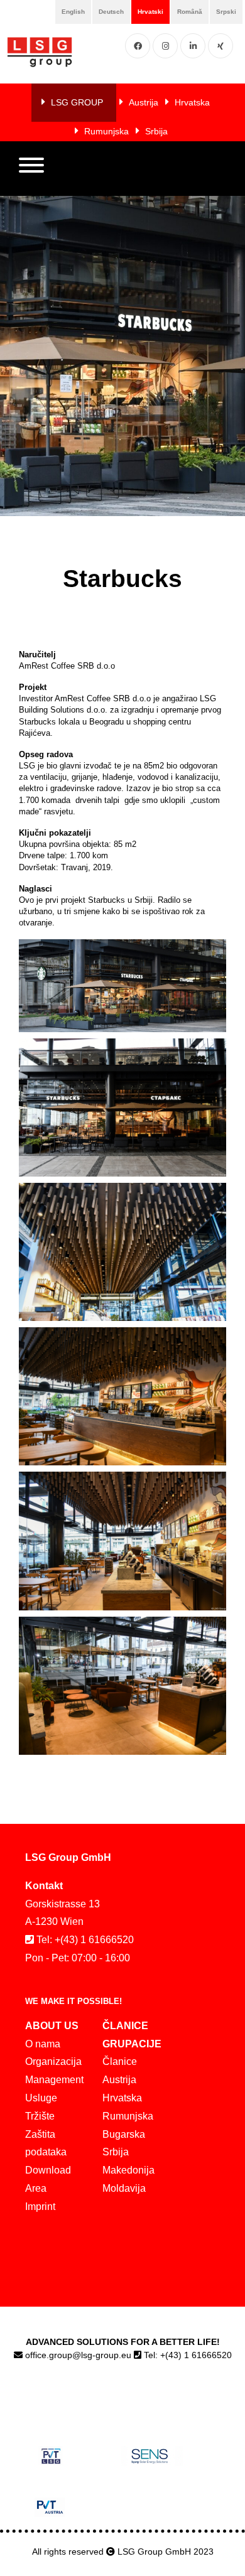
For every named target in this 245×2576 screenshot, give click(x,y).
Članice (120, 2061)
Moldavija (124, 2188)
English (73, 12)
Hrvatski (150, 12)
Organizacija (53, 2061)
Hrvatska (192, 102)
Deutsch (111, 12)
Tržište (40, 2116)
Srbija (156, 131)
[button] (31, 168)
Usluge (41, 2098)
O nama (43, 2044)
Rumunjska (106, 131)
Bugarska (124, 2134)
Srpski (226, 12)
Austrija (144, 102)
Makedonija (128, 2170)
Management (54, 2080)
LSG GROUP (77, 102)
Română (190, 12)
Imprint (40, 2207)
